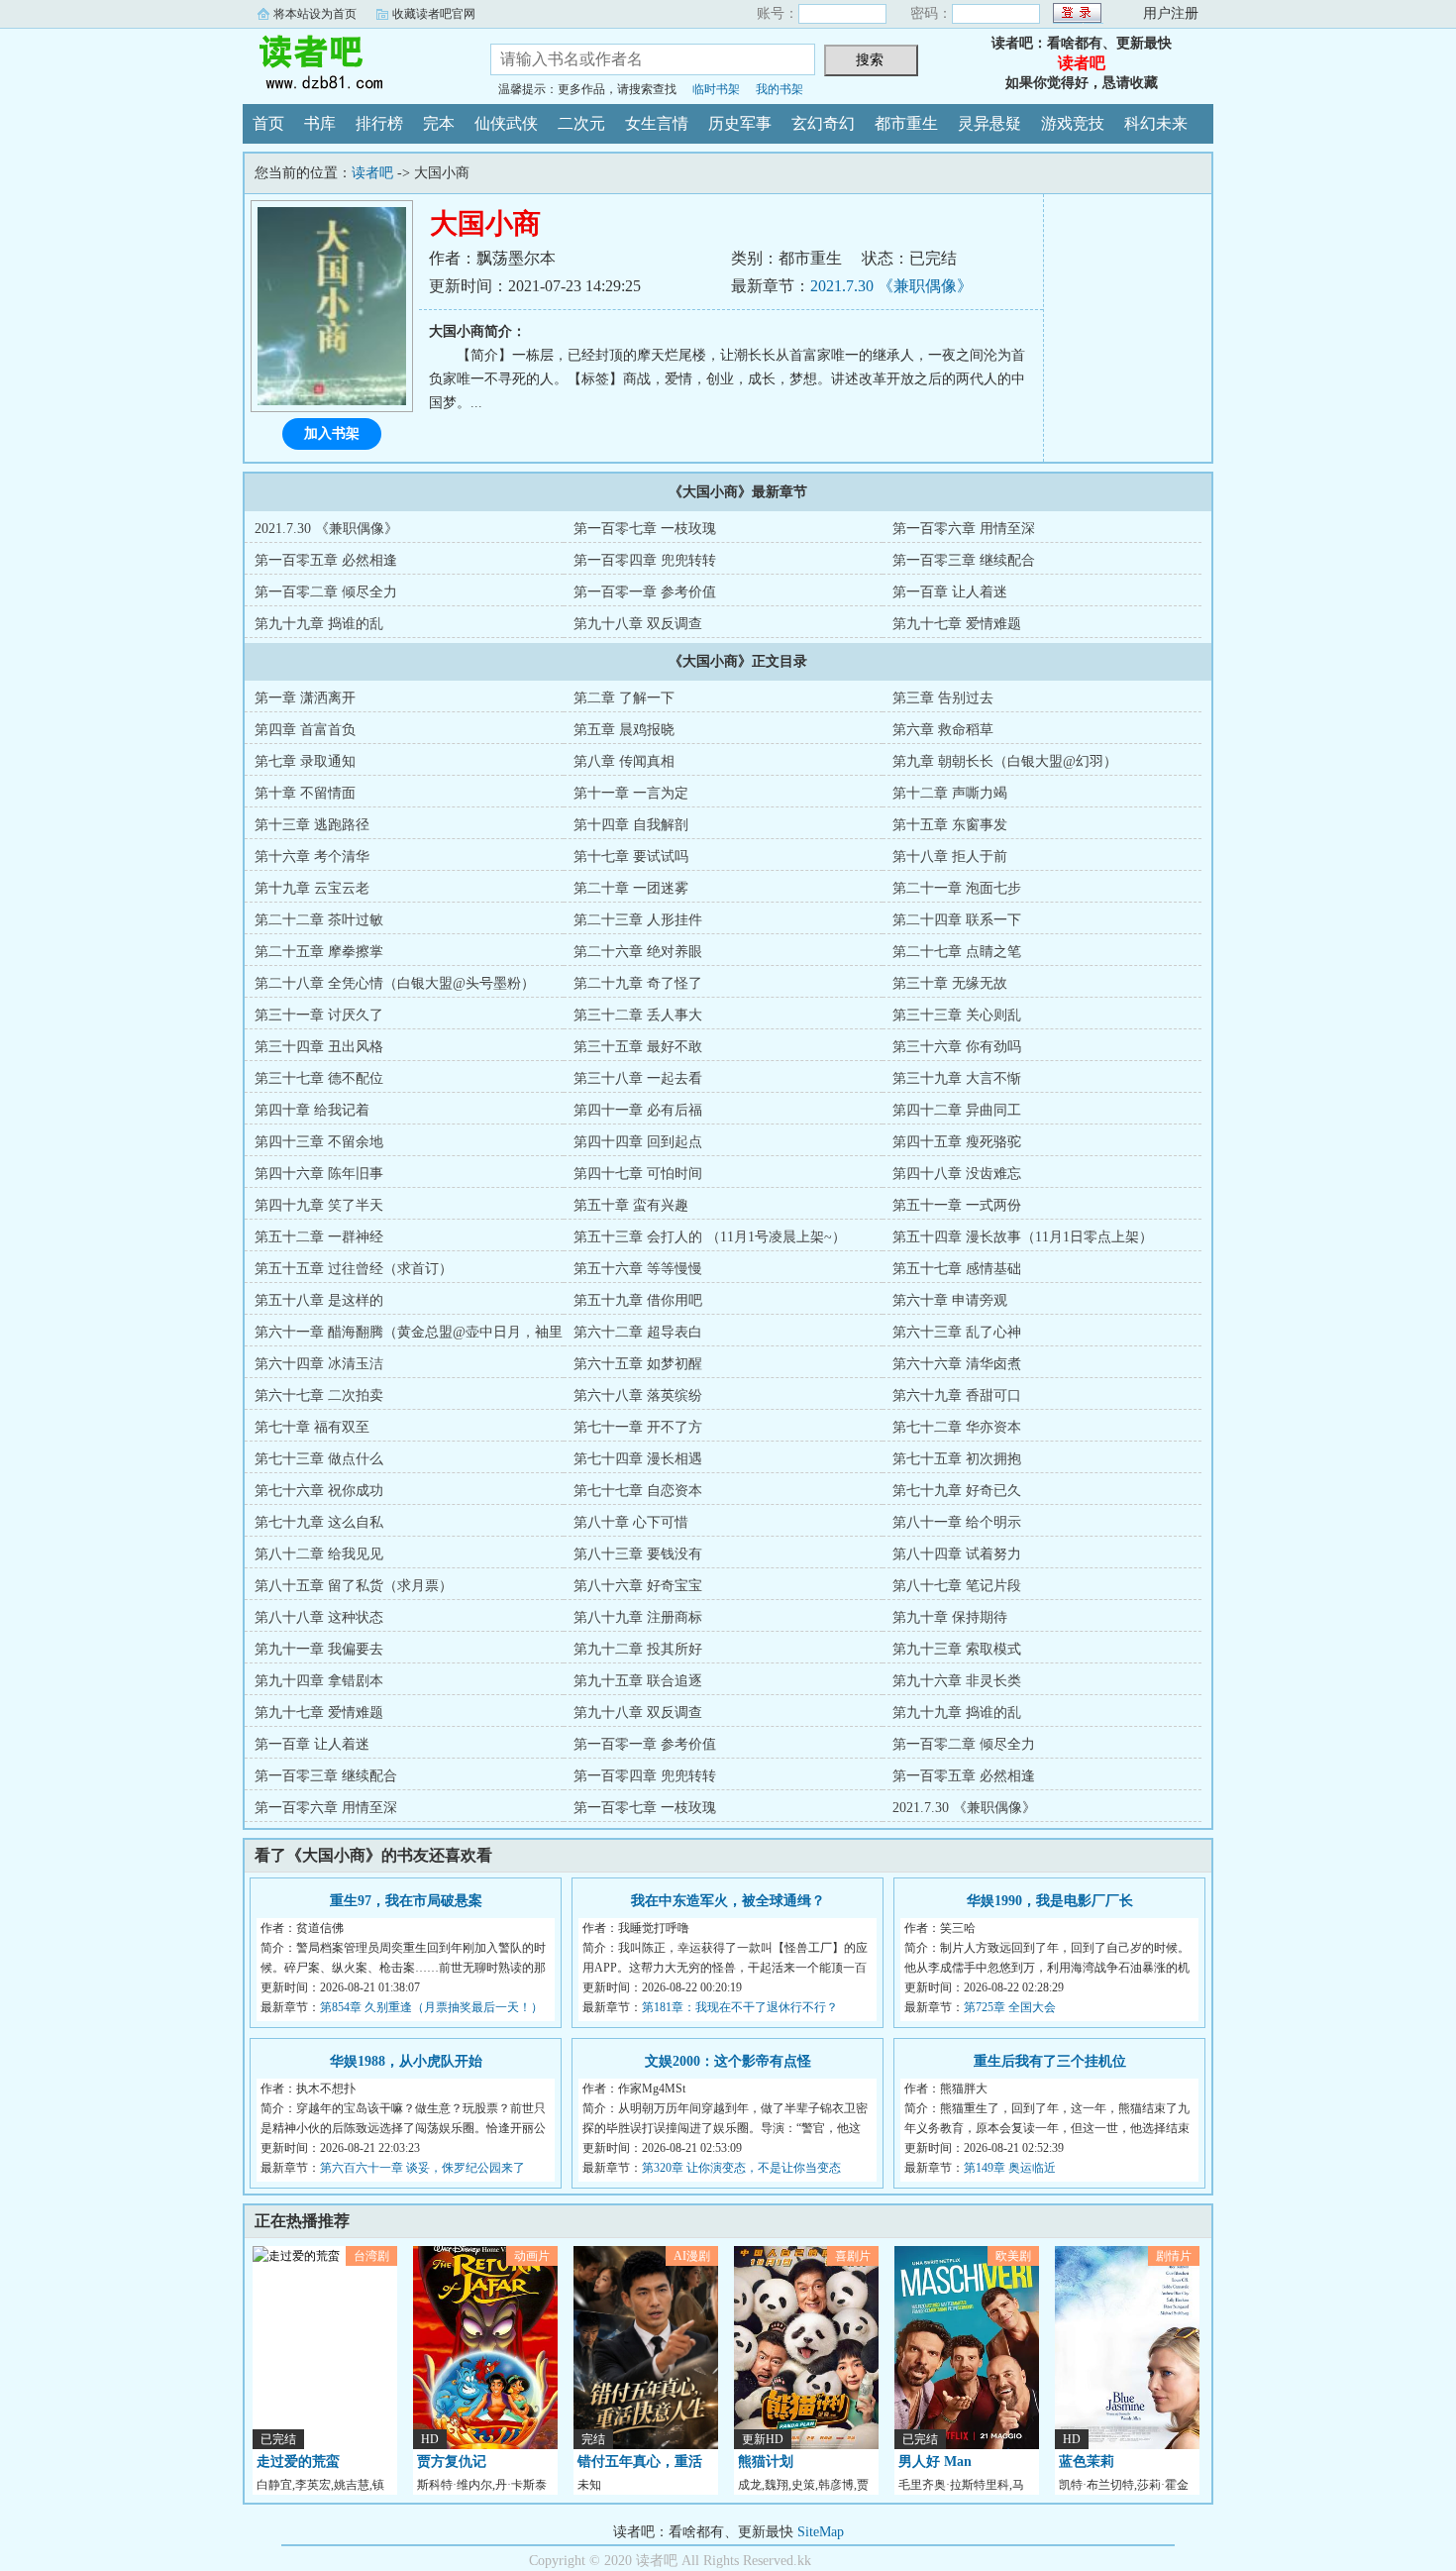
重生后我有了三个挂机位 (1050, 2061)
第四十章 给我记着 (312, 1110)
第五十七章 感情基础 (957, 1269)
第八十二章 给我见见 (319, 1554)
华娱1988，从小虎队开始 (406, 2061)
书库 (320, 123)
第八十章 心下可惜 (631, 1522)
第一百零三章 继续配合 (964, 560)
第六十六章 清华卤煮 (957, 1364)
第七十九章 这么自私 (319, 1522)
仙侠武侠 (506, 123)
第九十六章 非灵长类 (957, 1681)
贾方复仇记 (452, 2462)
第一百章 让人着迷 (950, 592)
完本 (439, 123)
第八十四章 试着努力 (957, 1554)
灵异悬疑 (989, 123)
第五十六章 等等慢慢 (638, 1269)
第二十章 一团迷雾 (631, 888)
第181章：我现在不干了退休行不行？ (740, 2007)
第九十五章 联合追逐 (638, 1681)
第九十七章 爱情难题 (957, 624)
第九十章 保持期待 (950, 1617)
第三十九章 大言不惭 (957, 1078)
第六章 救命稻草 (943, 730)
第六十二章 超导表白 (638, 1332)
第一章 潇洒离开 (305, 698)
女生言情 (657, 123)
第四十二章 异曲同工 (957, 1110)
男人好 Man (935, 2462)
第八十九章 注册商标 (638, 1617)
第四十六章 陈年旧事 (319, 1174)
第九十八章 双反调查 (638, 624)
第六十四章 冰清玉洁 (319, 1364)
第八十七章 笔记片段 (957, 1586)
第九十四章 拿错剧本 (319, 1681)
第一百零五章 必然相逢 (326, 560)
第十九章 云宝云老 (312, 888)
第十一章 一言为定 (631, 793)
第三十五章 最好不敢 (638, 1047)
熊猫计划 (766, 2462)
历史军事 (740, 123)
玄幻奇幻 (823, 123)
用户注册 (1171, 13)
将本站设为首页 (315, 14)
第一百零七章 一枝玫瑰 (645, 529)
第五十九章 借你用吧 (638, 1300)
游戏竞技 (1073, 123)
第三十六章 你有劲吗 (957, 1047)
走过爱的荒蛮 (298, 2462)
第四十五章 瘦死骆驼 (957, 1142)
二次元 (581, 123)
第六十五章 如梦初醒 (638, 1364)
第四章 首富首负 (305, 730)
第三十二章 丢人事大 (638, 1015)
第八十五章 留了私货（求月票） (354, 1586)
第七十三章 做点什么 (319, 1459)
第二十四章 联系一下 (957, 920)
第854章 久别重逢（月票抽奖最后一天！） (431, 2007)
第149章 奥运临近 (1010, 2168)
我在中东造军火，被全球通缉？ (728, 1901)
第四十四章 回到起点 (638, 1142)
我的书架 (780, 89)
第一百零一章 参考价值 (645, 592)
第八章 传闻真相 (624, 761)
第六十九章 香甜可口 (957, 1395)
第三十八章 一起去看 (638, 1078)
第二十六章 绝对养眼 (638, 952)
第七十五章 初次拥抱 (957, 1459)
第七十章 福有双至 (312, 1427)
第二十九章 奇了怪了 (638, 983)
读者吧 (352, 63)
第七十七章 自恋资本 (638, 1491)
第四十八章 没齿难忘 (957, 1174)
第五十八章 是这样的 (319, 1300)
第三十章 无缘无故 (950, 983)
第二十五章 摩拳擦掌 (319, 952)
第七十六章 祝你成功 (319, 1491)
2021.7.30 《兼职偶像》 (891, 286)
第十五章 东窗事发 (950, 825)
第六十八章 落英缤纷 (638, 1395)
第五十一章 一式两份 (957, 1205)
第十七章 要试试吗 (631, 857)
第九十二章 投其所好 (638, 1649)
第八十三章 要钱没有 (638, 1554)
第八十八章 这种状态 (319, 1617)
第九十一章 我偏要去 (319, 1649)
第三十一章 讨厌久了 (319, 1015)
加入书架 (332, 433)
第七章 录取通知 (305, 761)
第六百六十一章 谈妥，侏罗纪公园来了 (422, 2168)
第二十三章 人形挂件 (638, 920)
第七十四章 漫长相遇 (638, 1459)
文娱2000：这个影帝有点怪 (728, 2061)
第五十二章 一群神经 (319, 1237)
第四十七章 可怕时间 (638, 1174)
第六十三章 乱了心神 (957, 1332)
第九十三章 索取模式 (957, 1649)
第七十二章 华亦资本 (957, 1427)
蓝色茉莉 (1087, 2462)
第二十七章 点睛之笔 (957, 952)
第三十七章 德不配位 (319, 1078)
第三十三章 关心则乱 (957, 1015)
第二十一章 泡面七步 (957, 888)
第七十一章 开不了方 (638, 1427)
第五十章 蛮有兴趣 (631, 1205)
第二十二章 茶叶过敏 (319, 920)
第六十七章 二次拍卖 (319, 1395)
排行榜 (379, 123)
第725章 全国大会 (1010, 2007)
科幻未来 (1156, 123)
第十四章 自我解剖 (631, 825)
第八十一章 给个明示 (957, 1522)
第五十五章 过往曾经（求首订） (354, 1269)
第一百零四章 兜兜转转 (645, 560)
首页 (268, 123)
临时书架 (716, 89)
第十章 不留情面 (305, 793)
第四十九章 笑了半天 (319, 1205)
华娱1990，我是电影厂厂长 (1050, 1901)
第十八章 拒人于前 (950, 857)
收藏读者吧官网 (434, 14)
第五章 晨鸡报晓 (624, 730)
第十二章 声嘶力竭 (950, 793)
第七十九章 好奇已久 (957, 1491)
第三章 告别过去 (943, 698)
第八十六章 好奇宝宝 (638, 1586)
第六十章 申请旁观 (950, 1300)
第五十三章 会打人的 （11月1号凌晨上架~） (710, 1237)
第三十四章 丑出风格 (319, 1047)
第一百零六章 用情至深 (964, 529)
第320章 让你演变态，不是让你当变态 (741, 2168)
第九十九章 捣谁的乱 (319, 624)
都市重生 (906, 123)
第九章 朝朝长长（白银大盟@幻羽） (1005, 761)
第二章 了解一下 (624, 698)
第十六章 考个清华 (312, 857)
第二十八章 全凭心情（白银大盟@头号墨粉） (395, 983)
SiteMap (821, 2532)
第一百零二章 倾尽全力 (326, 592)
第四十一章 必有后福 (638, 1110)
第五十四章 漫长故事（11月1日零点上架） (1023, 1237)
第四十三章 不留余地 (319, 1142)
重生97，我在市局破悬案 (406, 1901)
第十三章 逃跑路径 (312, 825)
